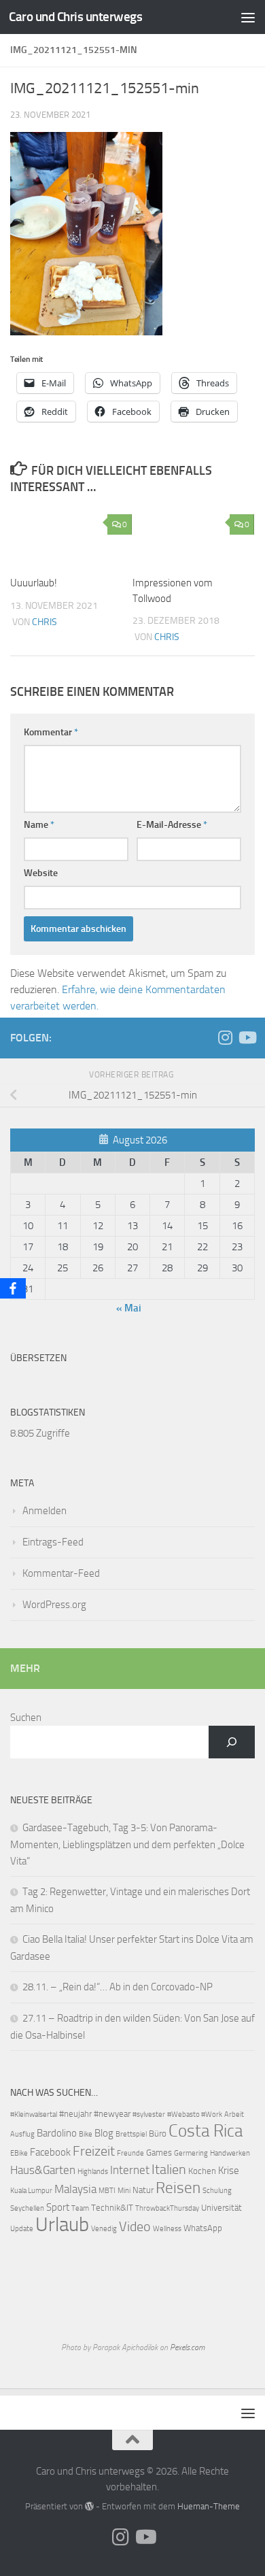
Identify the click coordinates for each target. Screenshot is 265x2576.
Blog (104, 2133)
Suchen (26, 1718)
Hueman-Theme (209, 2506)
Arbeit (234, 2114)
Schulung (217, 2191)
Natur (143, 2190)
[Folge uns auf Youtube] (247, 1037)
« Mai (129, 1308)
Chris (45, 622)
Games (159, 2153)
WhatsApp (203, 2228)
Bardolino (57, 2133)
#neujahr (75, 2114)
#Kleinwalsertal (34, 2114)
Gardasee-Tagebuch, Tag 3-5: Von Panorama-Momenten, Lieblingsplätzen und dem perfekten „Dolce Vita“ (127, 1844)
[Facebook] (13, 1288)
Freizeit (94, 2151)
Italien (169, 2170)
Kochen (202, 2171)
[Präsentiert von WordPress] (89, 2506)
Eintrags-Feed (53, 1542)
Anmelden (45, 1511)
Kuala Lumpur (31, 2191)
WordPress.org (54, 1605)
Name (39, 825)
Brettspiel (131, 2134)
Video (135, 2227)
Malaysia (75, 2189)
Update (22, 2229)
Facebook (50, 2152)
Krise (229, 2171)
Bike (86, 2134)
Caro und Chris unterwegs (75, 17)
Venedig (104, 2229)
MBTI (107, 2191)
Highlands (93, 2172)
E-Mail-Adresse (172, 825)
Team (80, 2208)
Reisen (178, 2188)
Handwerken (230, 2153)
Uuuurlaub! (34, 583)
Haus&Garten (43, 2170)
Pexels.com (187, 2347)
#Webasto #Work (195, 2114)
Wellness (167, 2229)
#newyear (112, 2114)
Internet (130, 2170)
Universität (222, 2208)
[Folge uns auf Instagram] (225, 1037)
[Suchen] (232, 1742)
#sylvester (149, 2114)
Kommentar (51, 732)
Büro (158, 2134)
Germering (191, 2153)
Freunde (130, 2153)
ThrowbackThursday (167, 2208)
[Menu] (248, 17)
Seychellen (27, 2208)
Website (41, 873)
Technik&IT (112, 2208)
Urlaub (62, 2225)
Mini (124, 2191)
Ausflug (22, 2134)
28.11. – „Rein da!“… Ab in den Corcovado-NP (118, 1987)
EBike (19, 2153)
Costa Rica (206, 2131)
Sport (58, 2207)
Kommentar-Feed (61, 1573)
